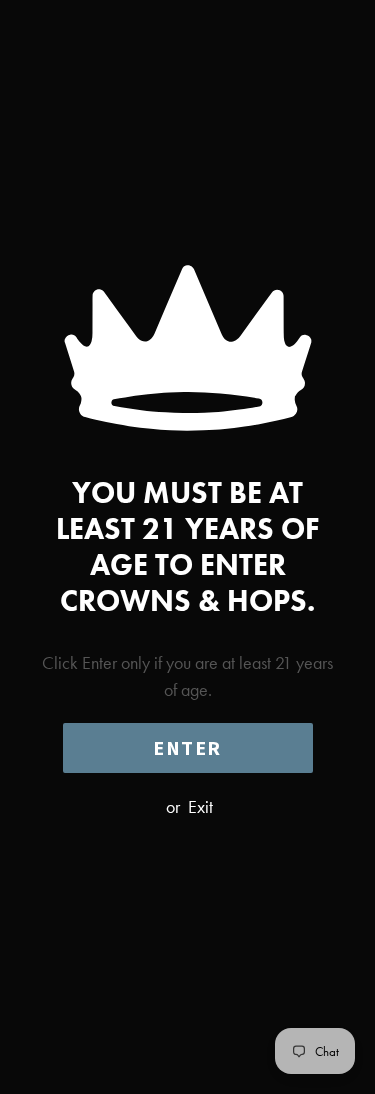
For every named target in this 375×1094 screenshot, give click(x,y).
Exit (200, 806)
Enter (187, 747)
